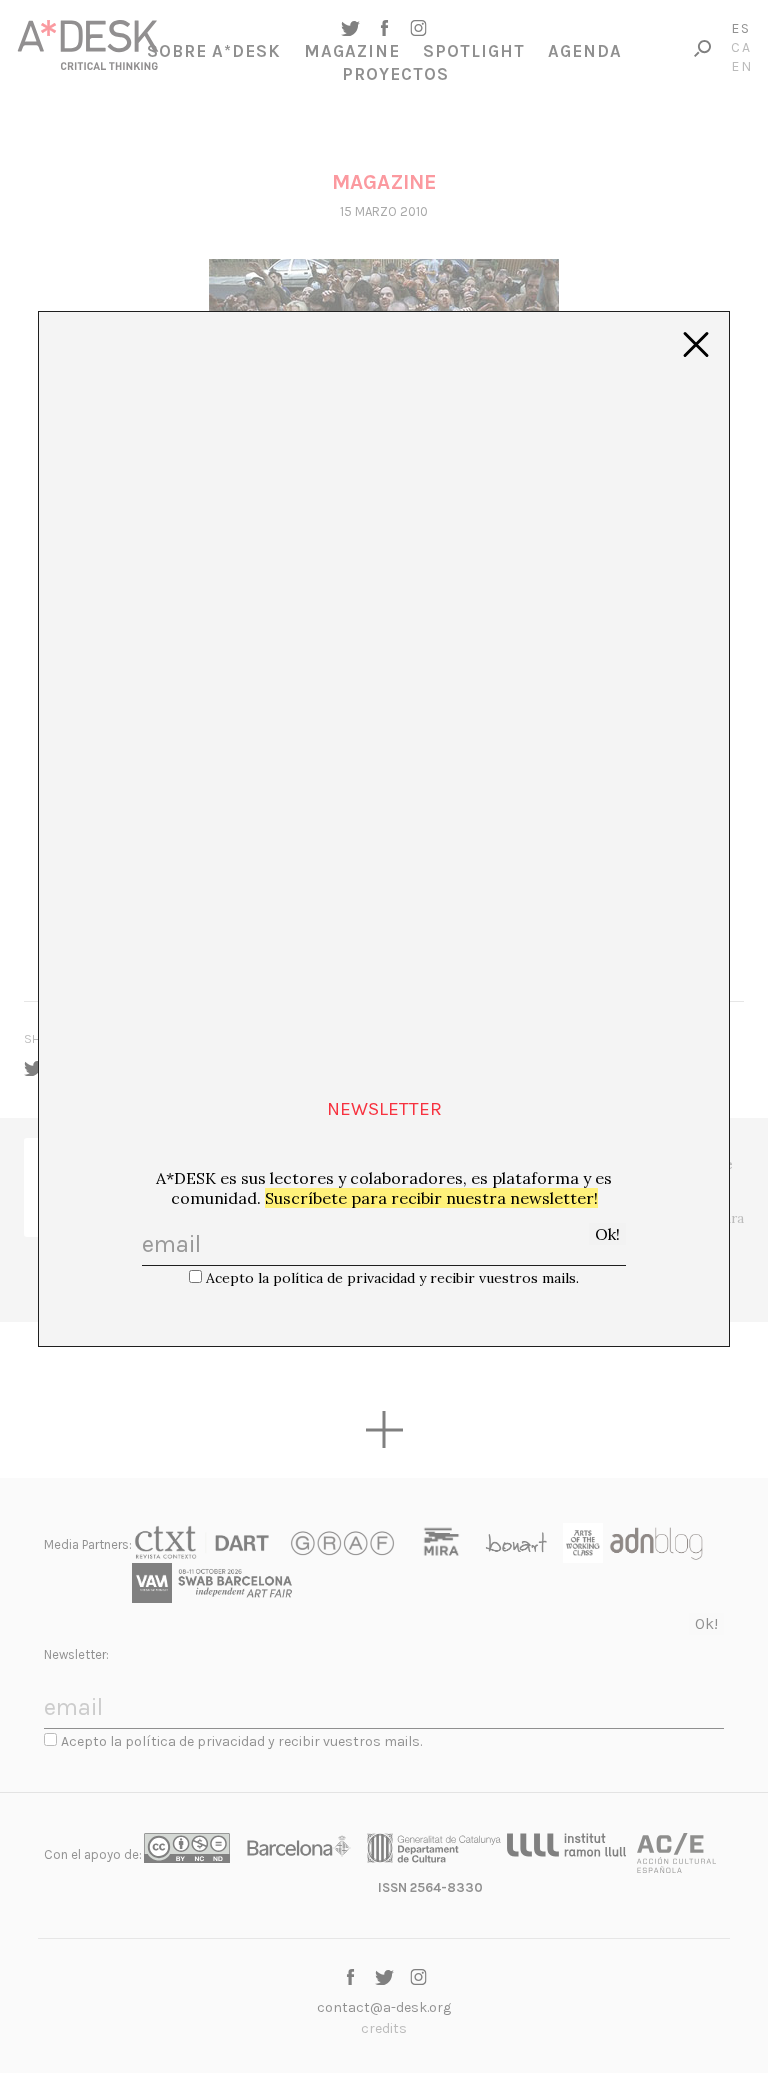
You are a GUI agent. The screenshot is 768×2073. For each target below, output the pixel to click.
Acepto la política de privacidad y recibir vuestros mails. (392, 1278)
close (696, 345)
